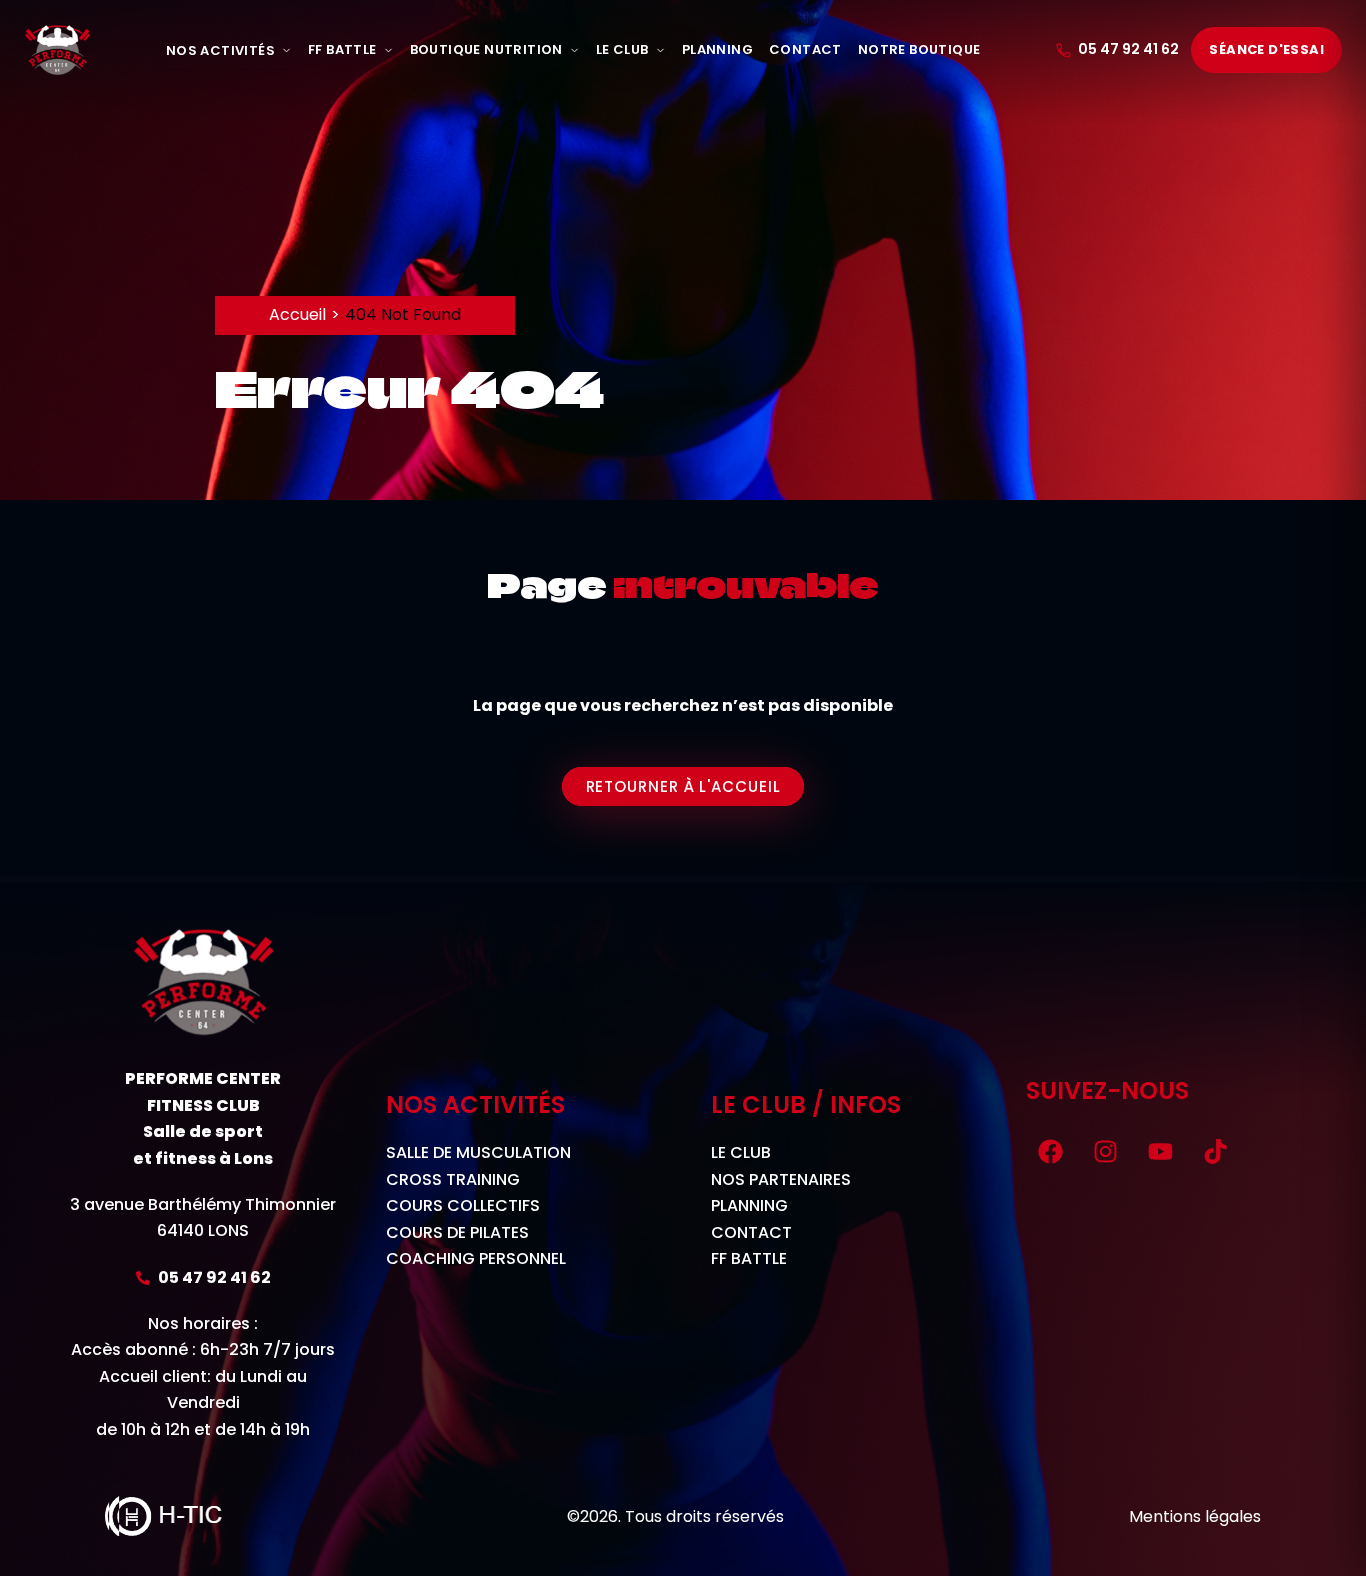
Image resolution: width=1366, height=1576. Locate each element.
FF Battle (342, 49)
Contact (805, 49)
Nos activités (220, 50)
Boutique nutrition (486, 49)
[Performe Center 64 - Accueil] (57, 50)
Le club (622, 49)
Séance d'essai (1266, 49)
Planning (717, 49)
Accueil (297, 314)
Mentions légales (1195, 1516)
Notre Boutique (919, 49)
